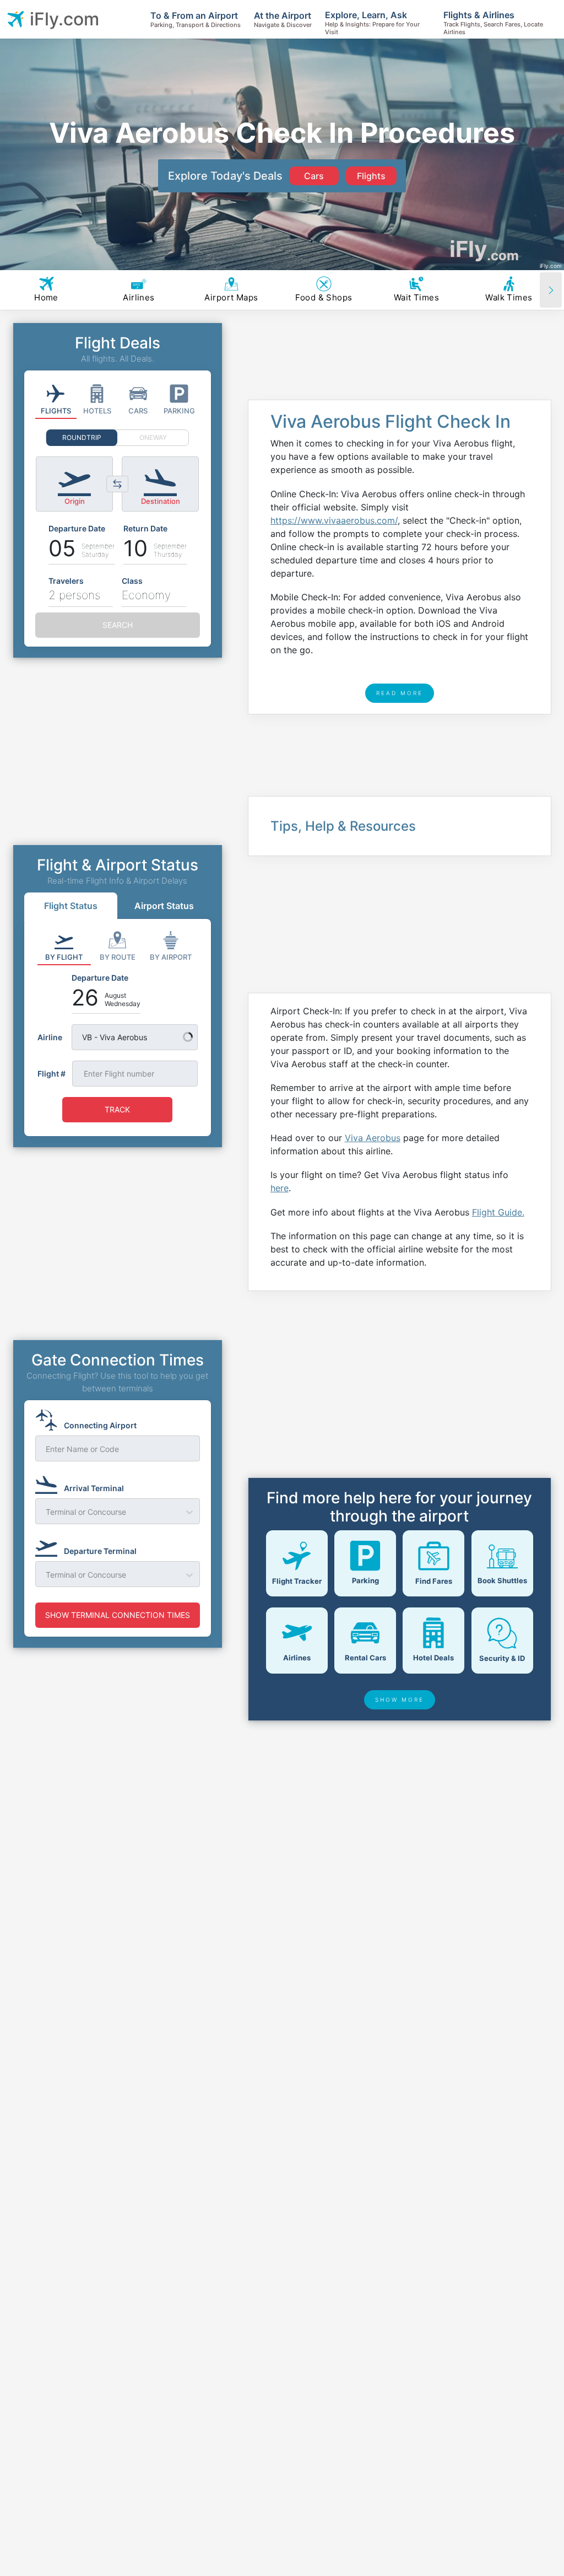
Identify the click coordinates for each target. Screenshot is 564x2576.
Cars (314, 176)
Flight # (51, 1074)
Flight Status (71, 906)
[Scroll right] (551, 290)
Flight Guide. (498, 1212)
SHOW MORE (400, 1700)
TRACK (117, 1109)
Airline (50, 1037)
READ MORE (400, 693)
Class (132, 581)
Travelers (66, 581)
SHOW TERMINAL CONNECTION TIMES (118, 1615)
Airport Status (164, 906)
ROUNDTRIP (82, 437)
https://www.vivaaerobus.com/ (334, 520)
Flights (371, 176)
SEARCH (118, 625)
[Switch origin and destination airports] (117, 484)
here (280, 1188)
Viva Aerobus (373, 1138)
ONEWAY (153, 437)
